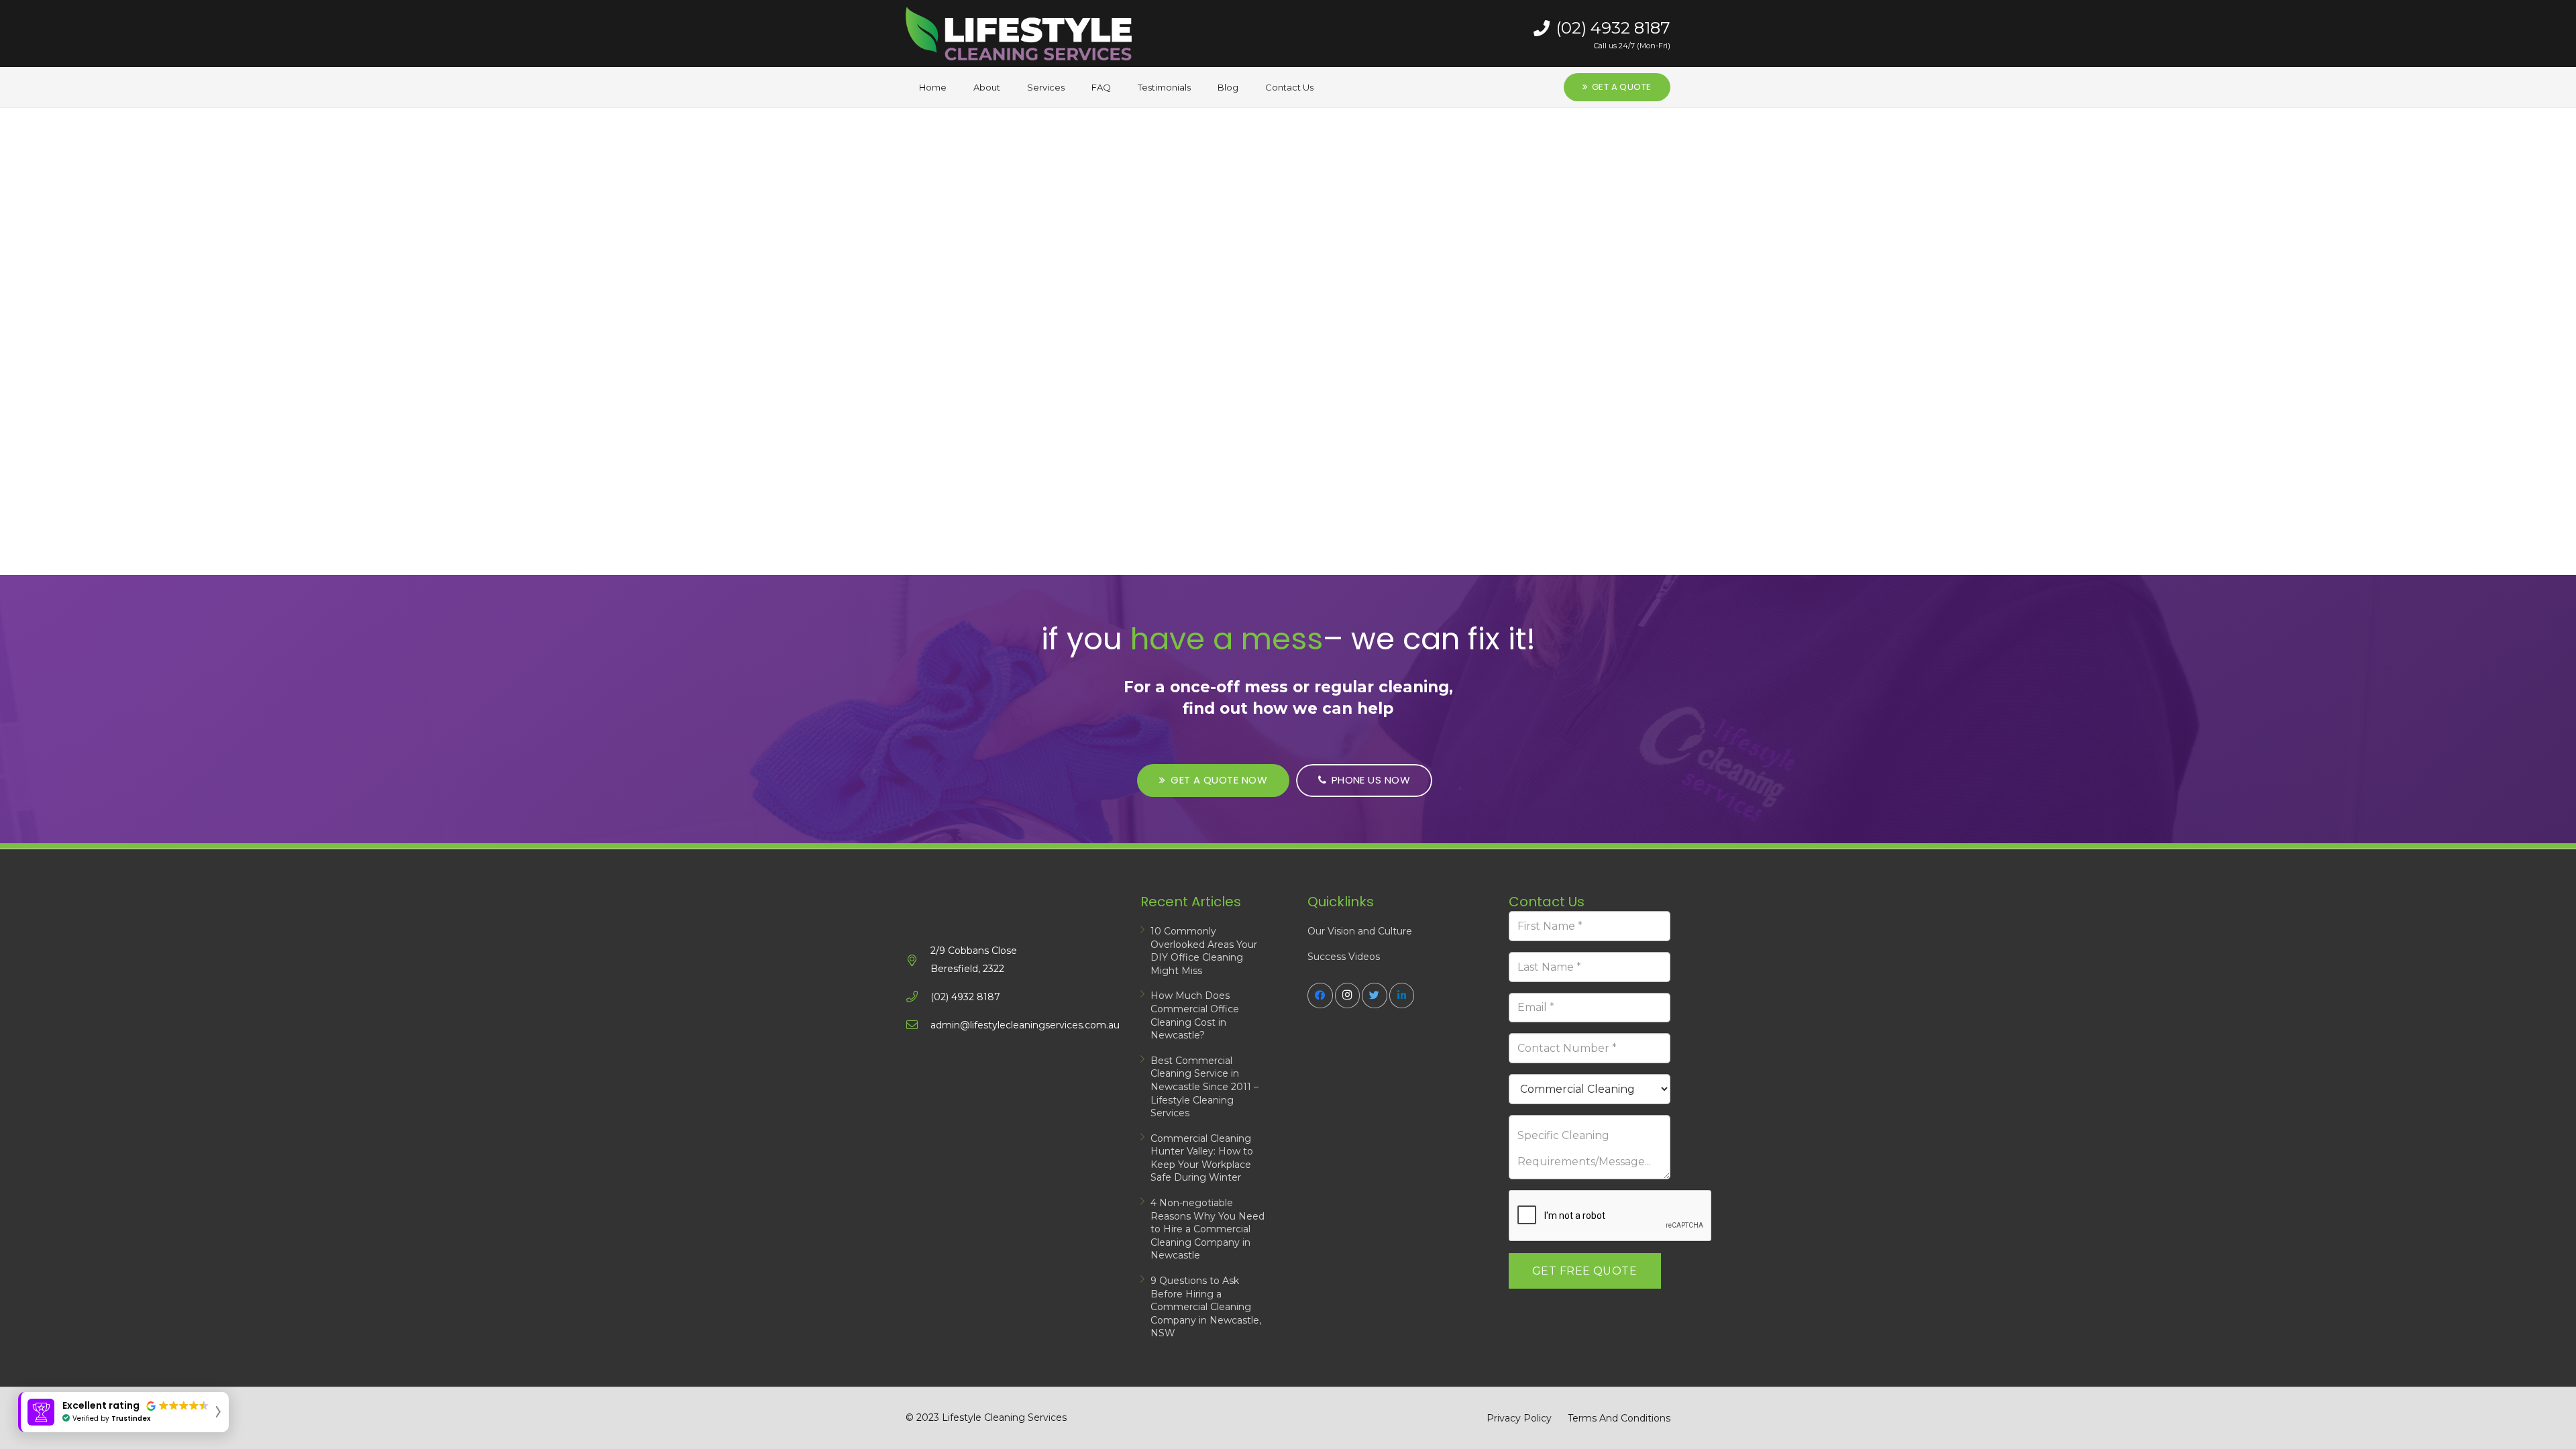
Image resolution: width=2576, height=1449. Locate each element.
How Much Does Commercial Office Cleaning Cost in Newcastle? (1195, 1015)
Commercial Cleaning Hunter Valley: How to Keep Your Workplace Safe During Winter (1202, 1158)
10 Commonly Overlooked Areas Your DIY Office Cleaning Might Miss (1204, 951)
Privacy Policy (1519, 1418)
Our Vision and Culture (1360, 931)
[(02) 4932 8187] (918, 997)
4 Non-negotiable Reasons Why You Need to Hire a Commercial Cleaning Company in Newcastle (1207, 1229)
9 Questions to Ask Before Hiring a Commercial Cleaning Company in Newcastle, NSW (1206, 1307)
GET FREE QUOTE (1585, 1271)
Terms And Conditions (1619, 1418)
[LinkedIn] (1402, 996)
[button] (123, 1412)
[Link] (1019, 34)
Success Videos (1344, 957)
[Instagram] (1348, 996)
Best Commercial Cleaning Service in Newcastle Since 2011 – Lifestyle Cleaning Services (1204, 1087)
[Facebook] (1320, 996)
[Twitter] (1375, 996)
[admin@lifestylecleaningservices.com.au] (918, 1025)
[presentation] (1611, 1216)
